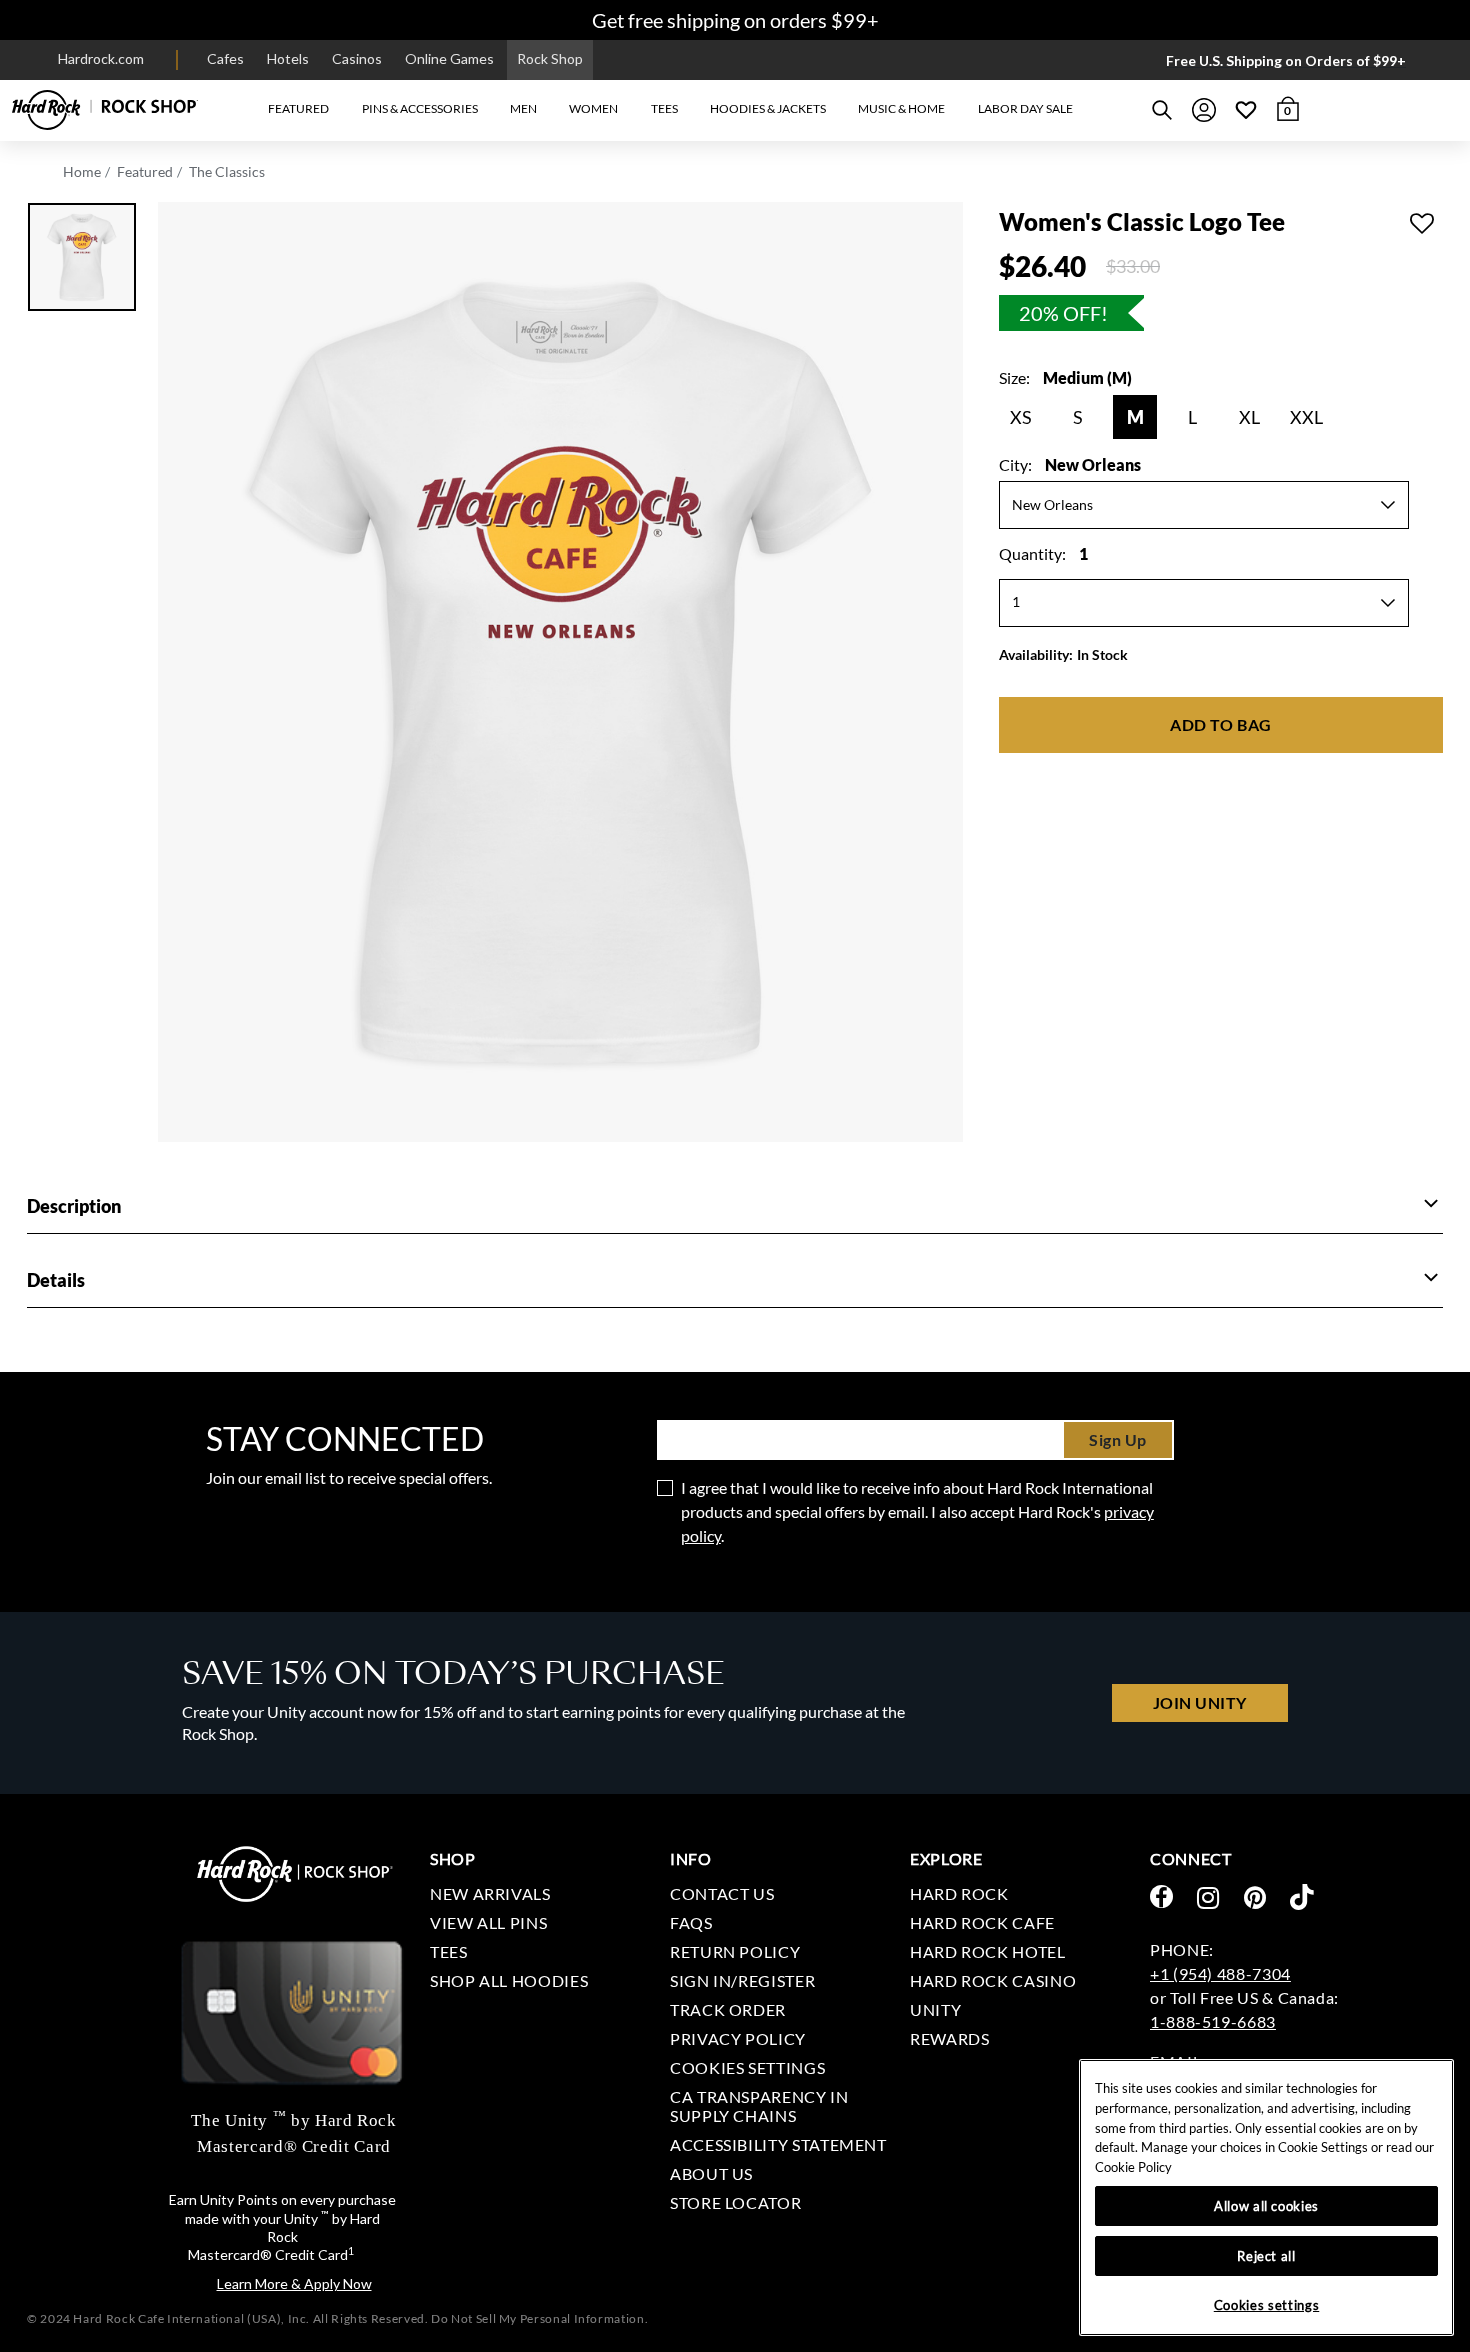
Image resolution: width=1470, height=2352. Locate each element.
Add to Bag (1220, 724)
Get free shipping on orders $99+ (735, 20)
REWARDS (949, 2038)
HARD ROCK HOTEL (988, 1951)
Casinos (357, 58)
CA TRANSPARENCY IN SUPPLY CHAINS (759, 2106)
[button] (298, 109)
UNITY (935, 2009)
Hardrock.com (101, 58)
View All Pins (488, 1922)
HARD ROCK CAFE (982, 1922)
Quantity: (1043, 553)
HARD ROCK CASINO (993, 1980)
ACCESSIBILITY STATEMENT (778, 2144)
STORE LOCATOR (735, 2202)
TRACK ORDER (728, 2009)
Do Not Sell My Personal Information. (539, 2318)
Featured (145, 171)
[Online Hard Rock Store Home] (105, 110)
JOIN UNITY (1200, 1702)
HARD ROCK (959, 1893)
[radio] (1021, 417)
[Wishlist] (1246, 110)
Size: (1065, 377)
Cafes (225, 58)
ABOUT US (711, 2173)
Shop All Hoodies (509, 1980)
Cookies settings (747, 2067)
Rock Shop (550, 58)
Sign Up (1118, 1439)
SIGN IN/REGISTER (742, 1980)
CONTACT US (722, 1893)
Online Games (449, 58)
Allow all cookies (1266, 2206)
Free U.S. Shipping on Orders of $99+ (1286, 60)
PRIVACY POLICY (738, 2038)
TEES (449, 1951)
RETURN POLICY (735, 1951)
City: (1070, 464)
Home (82, 171)
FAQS (691, 1922)
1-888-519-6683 (1213, 2021)
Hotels (288, 58)
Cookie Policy (1133, 2167)
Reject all (1266, 2256)
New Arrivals (490, 1893)
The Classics (227, 171)
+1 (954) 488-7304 (1220, 1973)
